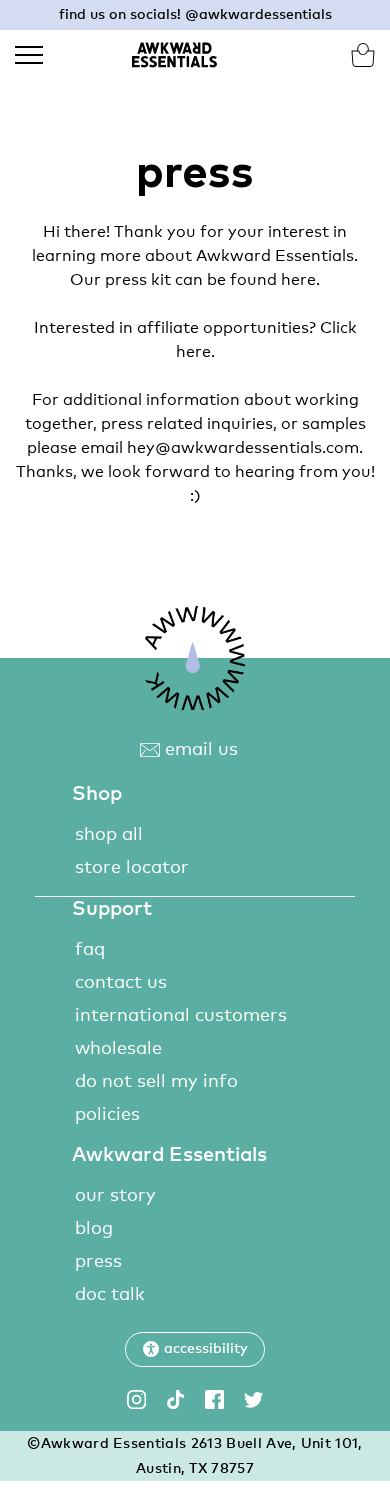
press (98, 1262)
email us (199, 750)
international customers (181, 1016)
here (298, 280)
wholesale (118, 1049)
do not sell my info (156, 1082)
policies (107, 1115)
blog (94, 1229)
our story (115, 1196)
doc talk (110, 1295)
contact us (121, 983)
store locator (132, 868)
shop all (109, 835)
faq (90, 950)
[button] (195, 1349)
